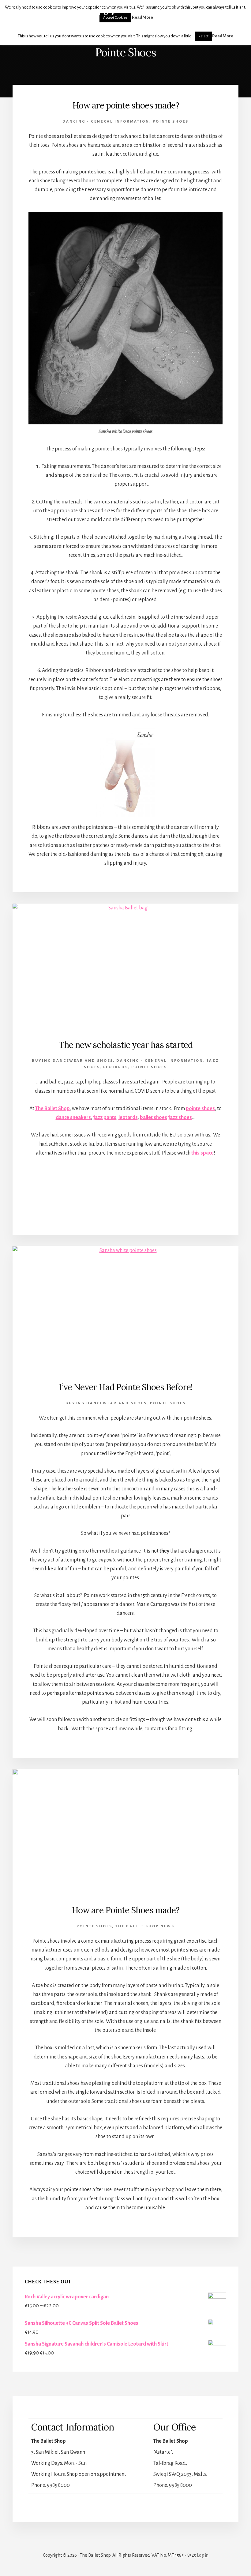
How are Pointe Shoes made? (125, 1910)
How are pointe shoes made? (126, 105)
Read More (223, 36)
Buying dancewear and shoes (72, 1061)
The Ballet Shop (67, 13)
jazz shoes (180, 1117)
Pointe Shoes (171, 121)
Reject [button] (203, 36)
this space (202, 1153)
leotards (116, 1067)
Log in (203, 2555)
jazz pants (105, 1117)
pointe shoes (200, 1109)
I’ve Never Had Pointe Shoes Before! (126, 1387)
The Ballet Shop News (145, 1926)
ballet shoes (154, 1117)
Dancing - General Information (106, 121)
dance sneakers (73, 1117)
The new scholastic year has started (125, 1045)
